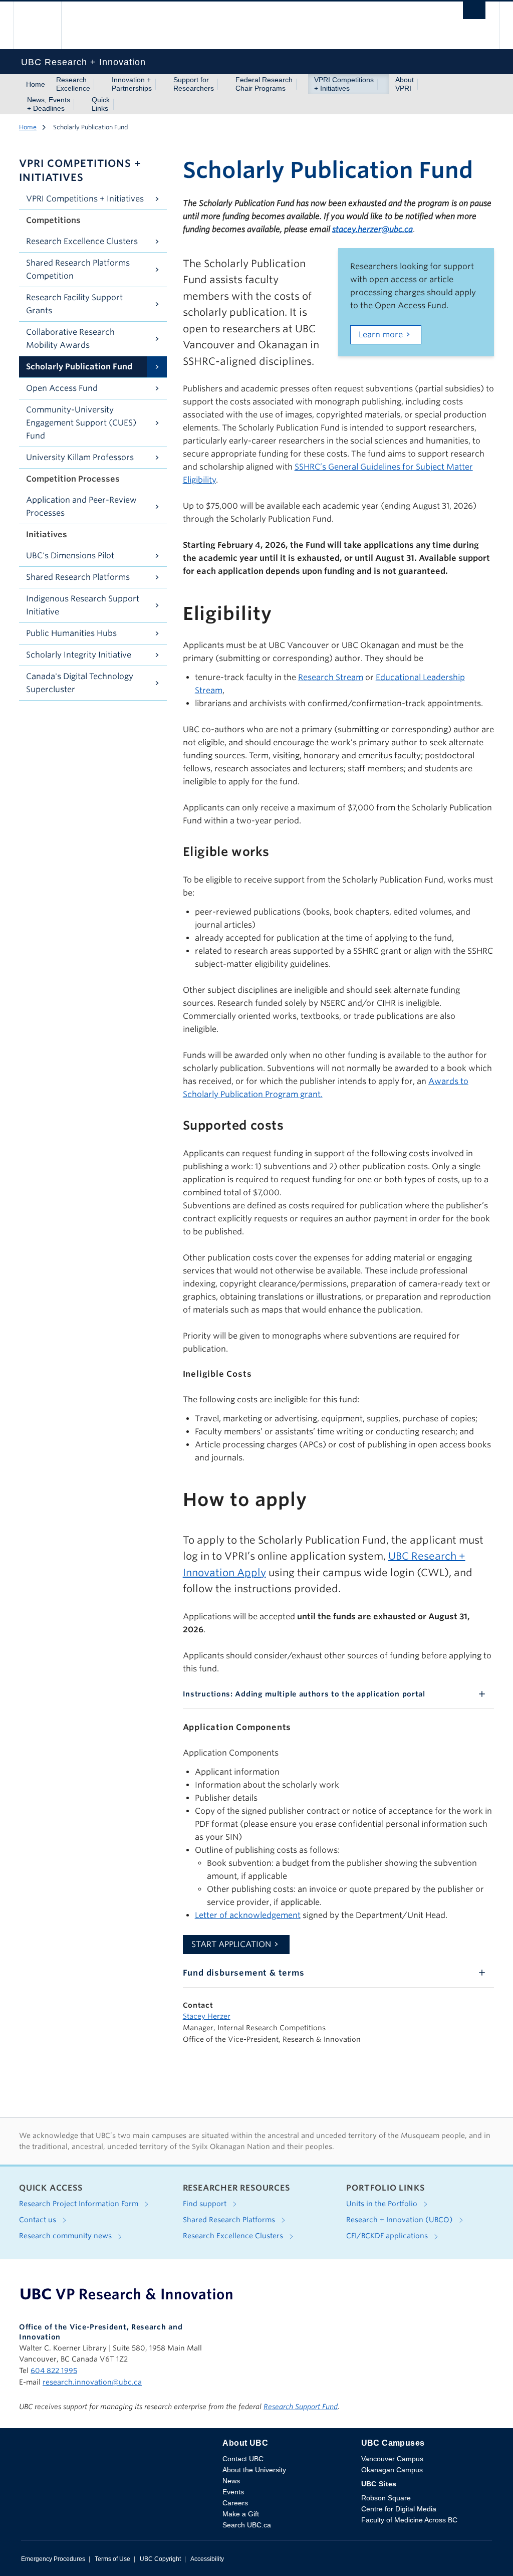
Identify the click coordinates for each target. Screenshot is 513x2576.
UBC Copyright (160, 2559)
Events (233, 2492)
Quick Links (101, 104)
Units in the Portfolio (383, 2204)
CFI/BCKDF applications (388, 2236)
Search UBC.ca (247, 2525)
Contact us (39, 2220)
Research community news (66, 2236)
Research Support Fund (301, 2407)
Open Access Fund (62, 388)
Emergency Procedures (53, 2559)
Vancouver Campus (392, 2459)
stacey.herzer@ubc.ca (372, 229)
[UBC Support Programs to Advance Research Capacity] (126, 2294)
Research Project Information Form (80, 2204)
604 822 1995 (54, 2371)
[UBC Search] (474, 13)
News (231, 2481)
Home (36, 84)
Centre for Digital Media (399, 2509)
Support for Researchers (194, 84)
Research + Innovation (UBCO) (401, 2220)
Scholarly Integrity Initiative (79, 655)
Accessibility (207, 2559)
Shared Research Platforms (78, 577)
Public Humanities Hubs (71, 633)
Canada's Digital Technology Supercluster (80, 683)
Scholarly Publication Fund (79, 367)
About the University (254, 2470)
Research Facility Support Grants (74, 304)
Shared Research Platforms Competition (78, 269)
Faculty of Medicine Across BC (409, 2520)
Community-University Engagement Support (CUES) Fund (81, 423)
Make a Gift (241, 2514)
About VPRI (405, 84)
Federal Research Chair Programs (264, 84)
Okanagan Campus (392, 2470)
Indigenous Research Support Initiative (83, 605)
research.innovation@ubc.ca (92, 2382)
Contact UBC (243, 2459)
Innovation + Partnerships (132, 84)
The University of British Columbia (45, 25)
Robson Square (386, 2498)
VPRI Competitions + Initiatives (344, 84)
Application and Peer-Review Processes (81, 506)
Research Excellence (73, 84)
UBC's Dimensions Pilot (70, 556)
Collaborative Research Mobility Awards (70, 339)
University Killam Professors (80, 457)
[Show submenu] (100, 84)
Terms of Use (112, 2559)
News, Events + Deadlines (49, 104)
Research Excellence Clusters (82, 241)
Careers (235, 2503)
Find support (206, 2204)
